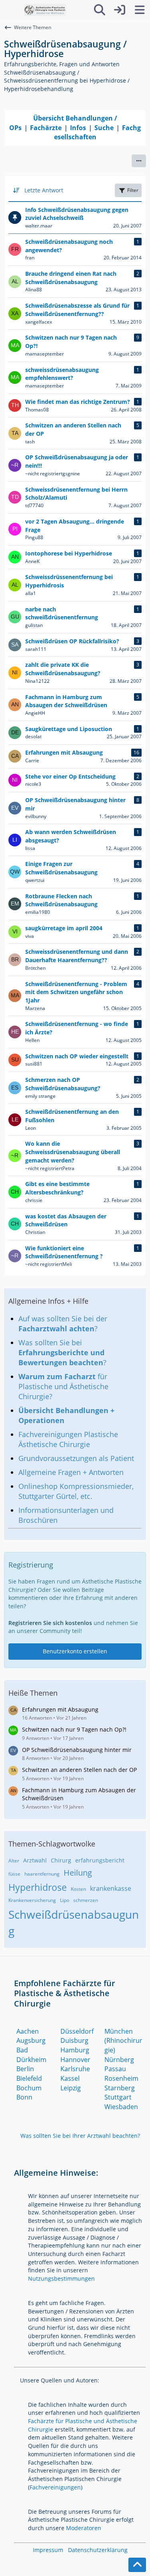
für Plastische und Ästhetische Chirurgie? (63, 1386)
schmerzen (86, 1900)
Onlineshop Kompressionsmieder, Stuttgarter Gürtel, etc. (76, 1491)
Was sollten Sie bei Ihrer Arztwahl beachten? (80, 2136)
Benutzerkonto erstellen (75, 1651)
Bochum (29, 2088)
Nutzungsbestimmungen (61, 2278)
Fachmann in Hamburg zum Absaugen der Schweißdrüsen (79, 1794)
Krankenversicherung (32, 1900)
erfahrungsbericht (100, 1860)
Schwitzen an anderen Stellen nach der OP (79, 1770)
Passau (115, 2069)
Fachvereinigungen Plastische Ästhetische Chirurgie (68, 1439)
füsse (14, 1874)
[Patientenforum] (45, 10)
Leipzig (71, 2088)
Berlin (25, 2069)
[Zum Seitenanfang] (137, 2565)
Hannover (75, 2060)
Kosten (78, 1889)
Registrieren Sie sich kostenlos (50, 1623)
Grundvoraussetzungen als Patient (76, 1458)
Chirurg (61, 1860)
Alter (14, 1861)
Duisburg (74, 2040)
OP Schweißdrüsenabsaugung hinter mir (77, 1750)
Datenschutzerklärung (98, 2550)
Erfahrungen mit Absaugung (60, 1709)
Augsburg (31, 2040)
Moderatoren (84, 2528)
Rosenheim (121, 2078)
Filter (133, 190)
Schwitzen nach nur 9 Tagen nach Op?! (74, 1729)
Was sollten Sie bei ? (62, 1352)
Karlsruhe (75, 2069)
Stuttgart (118, 2097)
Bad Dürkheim (31, 2055)
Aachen (28, 2031)
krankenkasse (111, 1888)
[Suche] (100, 10)
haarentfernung (42, 1874)
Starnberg (120, 2088)
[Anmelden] (120, 10)
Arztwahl (35, 1860)
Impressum (48, 2550)
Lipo (65, 1900)
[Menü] (140, 10)
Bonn (24, 2097)
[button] (139, 161)
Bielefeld (29, 2078)
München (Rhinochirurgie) (123, 2041)
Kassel (70, 2078)
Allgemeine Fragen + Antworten (71, 1472)
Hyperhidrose (38, 1887)
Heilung (78, 1873)
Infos (78, 128)
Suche (104, 128)
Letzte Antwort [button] (44, 190)
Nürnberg (119, 2060)
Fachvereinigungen (55, 2487)
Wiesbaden (121, 2107)
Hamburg (75, 2050)
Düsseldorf (77, 2031)
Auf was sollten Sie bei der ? (63, 1324)
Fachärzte (46, 128)
